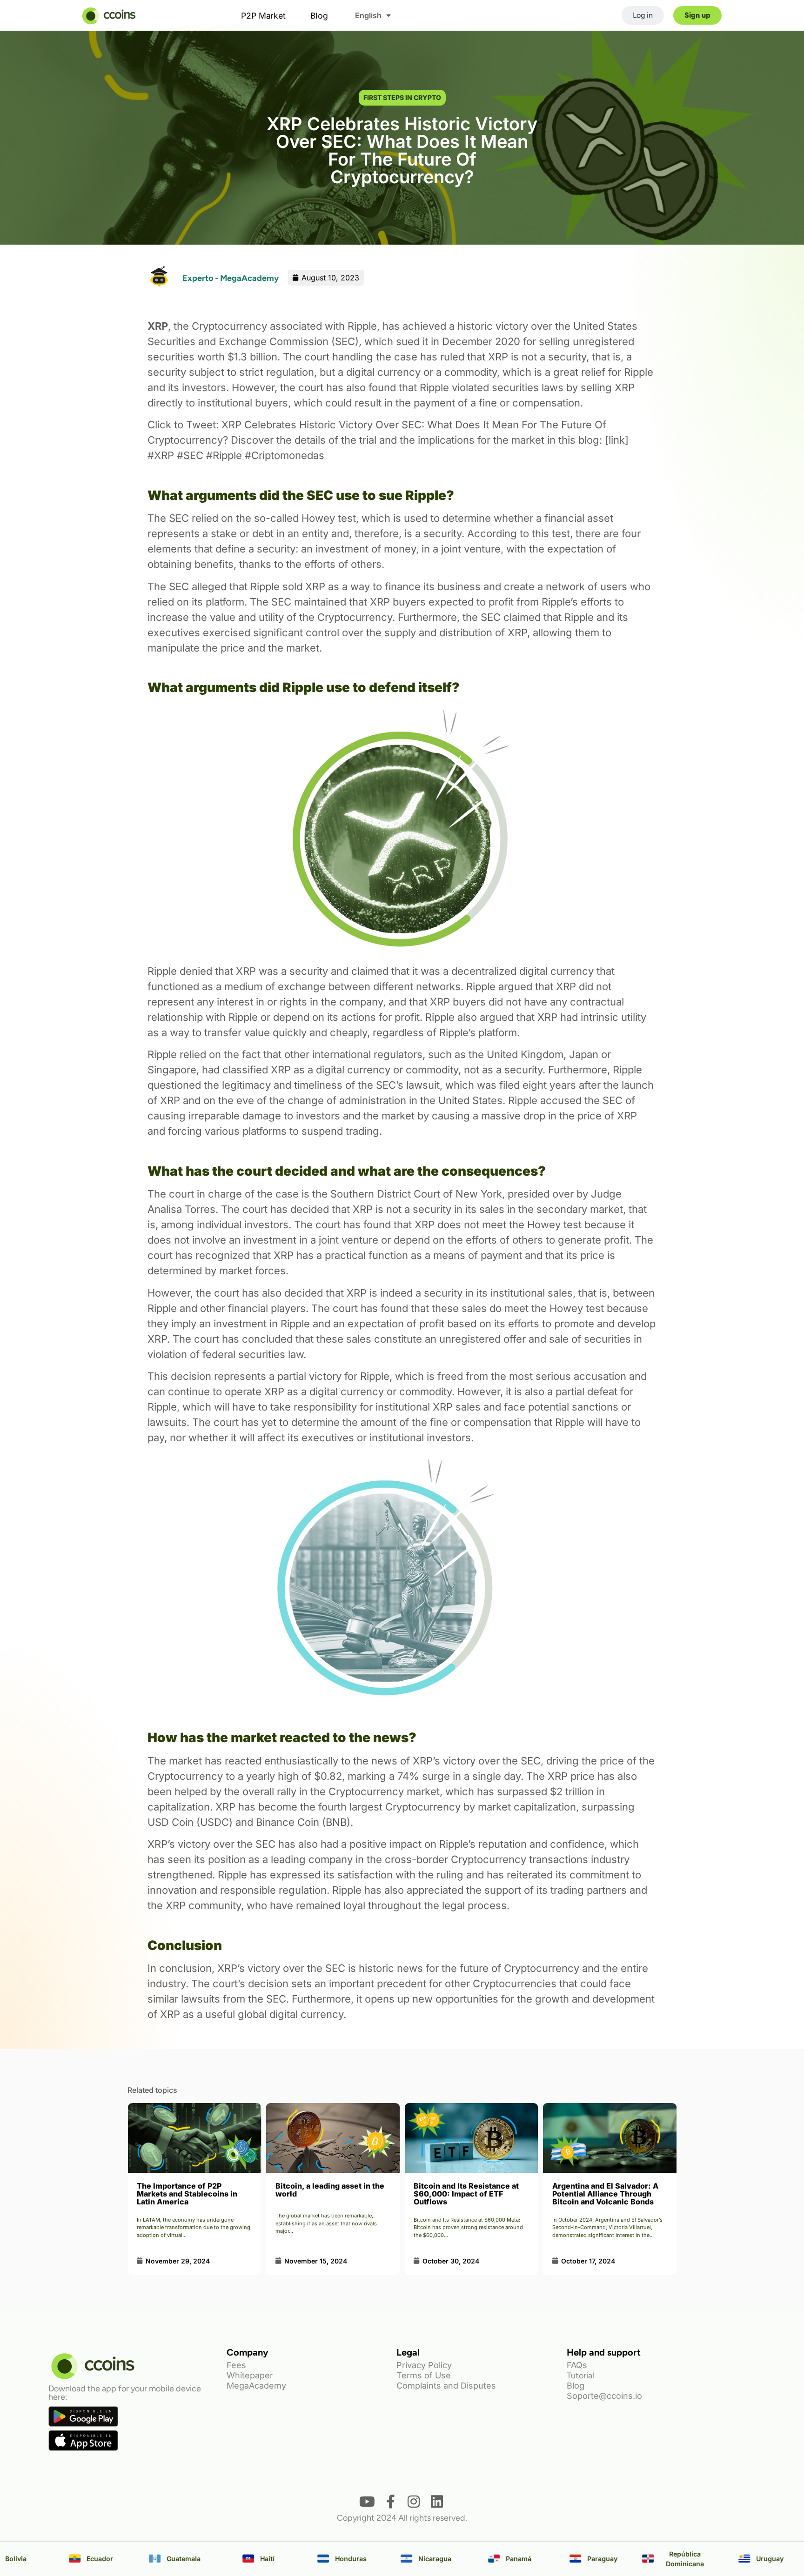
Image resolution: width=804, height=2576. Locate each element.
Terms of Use (424, 2375)
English (368, 15)
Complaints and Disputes (446, 2386)
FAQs (577, 2365)
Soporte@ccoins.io (604, 2396)
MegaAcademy (256, 2386)
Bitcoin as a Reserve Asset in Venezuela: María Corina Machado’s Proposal (606, 2194)
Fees (236, 2365)
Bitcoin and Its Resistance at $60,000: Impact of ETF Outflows (328, 2194)
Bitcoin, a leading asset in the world (191, 2190)
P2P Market (263, 15)
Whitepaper (250, 2375)
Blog (319, 15)
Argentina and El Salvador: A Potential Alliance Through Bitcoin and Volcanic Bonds (467, 2194)
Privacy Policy (424, 2365)
